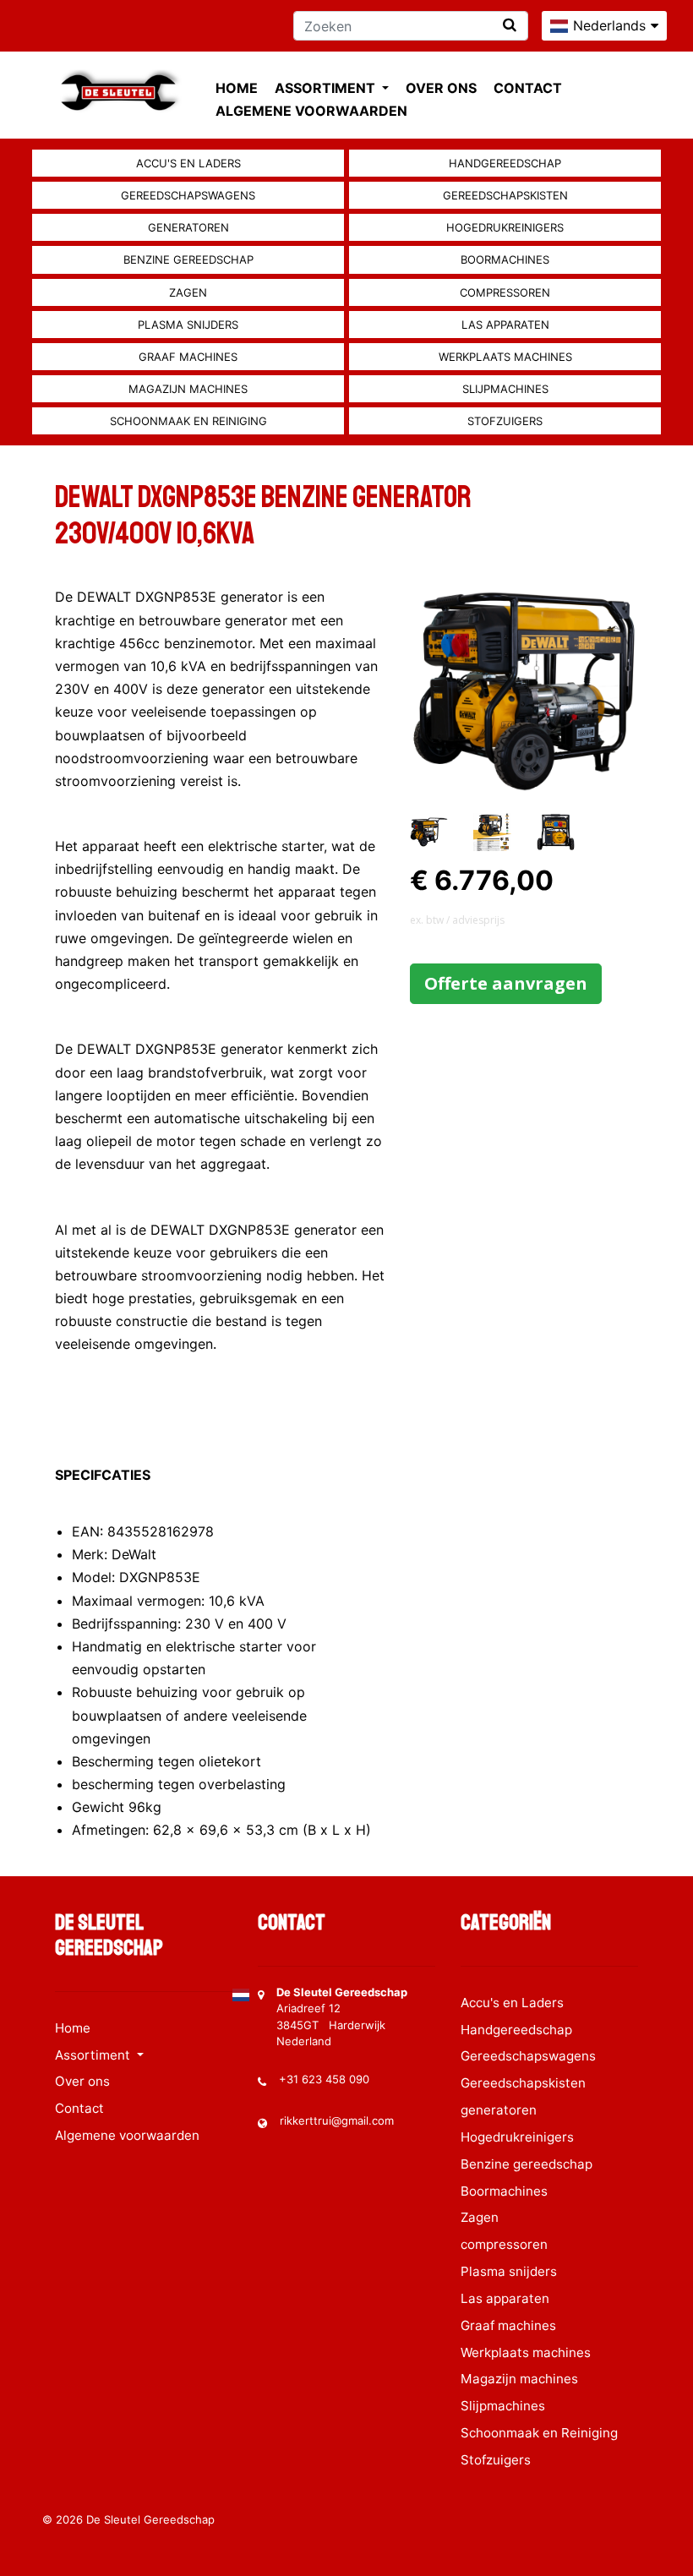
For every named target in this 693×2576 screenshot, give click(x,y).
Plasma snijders (188, 325)
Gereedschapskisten (505, 195)
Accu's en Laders (188, 163)
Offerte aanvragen (506, 983)
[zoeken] (510, 25)
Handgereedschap (505, 163)
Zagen (188, 292)
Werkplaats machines (505, 357)
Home (237, 88)
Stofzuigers (505, 421)
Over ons (441, 88)
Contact (528, 88)
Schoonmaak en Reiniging (188, 421)
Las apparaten (505, 325)
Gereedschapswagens (188, 195)
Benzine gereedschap (188, 259)
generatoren (188, 227)
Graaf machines (188, 357)
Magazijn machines (188, 389)
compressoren (505, 292)
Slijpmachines (505, 389)
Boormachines (505, 259)
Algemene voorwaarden (311, 111)
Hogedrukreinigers (505, 227)
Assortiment (327, 88)
